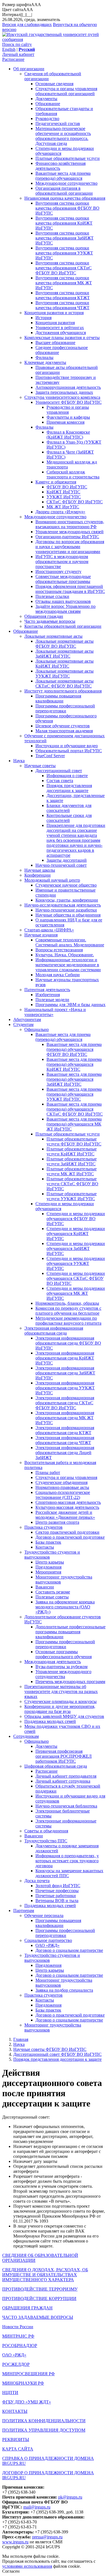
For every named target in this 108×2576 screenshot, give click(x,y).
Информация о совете (67, 776)
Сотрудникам (26, 1736)
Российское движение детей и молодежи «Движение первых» (65, 1515)
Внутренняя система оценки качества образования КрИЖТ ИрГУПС (64, 223)
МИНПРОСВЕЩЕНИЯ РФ (29, 2374)
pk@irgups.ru (70, 2497)
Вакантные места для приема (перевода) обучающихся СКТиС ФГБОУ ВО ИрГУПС (75, 1109)
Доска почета (37, 1881)
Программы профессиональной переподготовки (65, 708)
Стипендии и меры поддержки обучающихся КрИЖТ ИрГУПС (76, 1234)
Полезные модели (52, 1000)
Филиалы (44, 357)
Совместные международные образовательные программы (63, 579)
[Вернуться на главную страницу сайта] (54, 39)
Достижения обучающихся (61, 333)
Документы (46, 99)
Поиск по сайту (17, 44)
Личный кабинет (18, 54)
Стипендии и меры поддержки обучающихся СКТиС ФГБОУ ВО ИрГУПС (76, 1278)
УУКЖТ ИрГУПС (64, 497)
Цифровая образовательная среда (56, 1766)
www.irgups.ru (15, 2542)
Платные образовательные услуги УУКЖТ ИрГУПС (72, 1196)
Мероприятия (48, 1572)
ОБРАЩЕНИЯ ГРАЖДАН (27, 2308)
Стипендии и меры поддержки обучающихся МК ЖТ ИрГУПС (76, 1293)
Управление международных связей (70, 532)
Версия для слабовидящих (27, 24)
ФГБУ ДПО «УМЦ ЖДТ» (27, 2402)
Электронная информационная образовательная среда (54, 1331)
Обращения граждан (44, 616)
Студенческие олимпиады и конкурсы (61, 1701)
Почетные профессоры (57, 1891)
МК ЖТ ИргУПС (63, 507)
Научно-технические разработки (66, 910)
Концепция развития (55, 323)
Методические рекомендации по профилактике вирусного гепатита (68, 1321)
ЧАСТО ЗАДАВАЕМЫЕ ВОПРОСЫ (38, 2317)
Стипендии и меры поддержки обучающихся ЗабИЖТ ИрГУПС (76, 1248)
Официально (37, 1029)
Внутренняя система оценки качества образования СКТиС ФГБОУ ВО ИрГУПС (64, 268)
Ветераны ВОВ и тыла (57, 1901)
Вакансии (45, 1587)
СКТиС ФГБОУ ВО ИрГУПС (75, 502)
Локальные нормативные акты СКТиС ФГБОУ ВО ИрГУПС (65, 683)
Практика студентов (43, 1527)
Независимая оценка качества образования (65, 198)
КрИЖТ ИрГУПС (63, 492)
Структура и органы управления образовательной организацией (66, 91)
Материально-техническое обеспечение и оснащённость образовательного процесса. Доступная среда (63, 136)
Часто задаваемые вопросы (50, 621)
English (9, 49)
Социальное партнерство (48, 1940)
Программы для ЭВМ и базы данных (70, 1005)
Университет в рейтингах (60, 328)
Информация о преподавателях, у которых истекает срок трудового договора (67, 1861)
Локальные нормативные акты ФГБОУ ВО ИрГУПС (65, 644)
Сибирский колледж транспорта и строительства (73, 474)
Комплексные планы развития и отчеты (62, 338)
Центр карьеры (50, 1562)
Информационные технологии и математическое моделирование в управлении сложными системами (68, 965)
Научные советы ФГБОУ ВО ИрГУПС (50, 2049)
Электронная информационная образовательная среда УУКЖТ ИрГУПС (65, 1388)
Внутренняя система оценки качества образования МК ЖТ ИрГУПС (64, 283)
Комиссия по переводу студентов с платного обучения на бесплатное (68, 1311)
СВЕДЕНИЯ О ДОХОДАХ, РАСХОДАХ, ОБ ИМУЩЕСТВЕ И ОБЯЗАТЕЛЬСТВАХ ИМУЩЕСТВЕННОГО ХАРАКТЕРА (45, 2275)
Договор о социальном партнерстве (69, 1950)
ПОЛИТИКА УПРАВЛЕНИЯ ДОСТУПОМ (44, 2430)
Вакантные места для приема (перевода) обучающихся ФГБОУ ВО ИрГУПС (74, 1049)
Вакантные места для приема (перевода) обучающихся (63, 176)
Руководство (47, 118)
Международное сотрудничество (66, 183)
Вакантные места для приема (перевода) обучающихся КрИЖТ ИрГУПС (74, 1064)
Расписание (13, 59)
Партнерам (24, 1910)
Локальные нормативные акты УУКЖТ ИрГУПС (65, 674)
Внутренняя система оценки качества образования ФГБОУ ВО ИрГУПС (67, 208)
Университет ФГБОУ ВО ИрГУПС (69, 402)
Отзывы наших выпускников (63, 601)
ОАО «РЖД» (47, 1945)
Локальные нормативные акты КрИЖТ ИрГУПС (65, 664)
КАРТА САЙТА (18, 2449)
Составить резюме (53, 1592)
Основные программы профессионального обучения (64, 1654)
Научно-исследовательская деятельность (63, 905)
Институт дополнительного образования (63, 691)
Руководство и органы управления (68, 410)
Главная (21, 2039)
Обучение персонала (44, 1915)
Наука (19, 761)
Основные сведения (54, 84)
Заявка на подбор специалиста (64, 1990)
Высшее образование (55, 342)
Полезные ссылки (52, 596)
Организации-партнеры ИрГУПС (67, 537)
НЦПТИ (10, 2393)
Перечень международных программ (70, 1682)
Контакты (45, 1547)
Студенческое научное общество (66, 885)
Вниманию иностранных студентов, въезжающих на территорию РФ (70, 524)
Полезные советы (52, 1597)
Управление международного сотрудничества (63, 1674)
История (43, 318)
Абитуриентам (27, 1019)
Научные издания (41, 935)
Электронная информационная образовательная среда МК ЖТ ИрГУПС (65, 1418)
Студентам (23, 1024)
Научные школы (40, 870)
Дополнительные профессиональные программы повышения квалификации (70, 1632)
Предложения (48, 1567)
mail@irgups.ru (37, 2507)
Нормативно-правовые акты (62, 1487)
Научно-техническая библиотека (66, 1806)
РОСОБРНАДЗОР (20, 2346)
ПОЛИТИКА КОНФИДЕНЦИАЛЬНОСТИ (44, 2421)
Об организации (29, 69)
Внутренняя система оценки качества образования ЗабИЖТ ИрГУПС (65, 238)
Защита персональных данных (64, 392)
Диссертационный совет (59, 771)
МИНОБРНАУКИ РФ (23, 2383)
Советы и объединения (46, 1831)
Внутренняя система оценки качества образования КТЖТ (63, 295)
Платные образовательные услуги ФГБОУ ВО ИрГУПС (74, 1141)
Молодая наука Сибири (58, 975)
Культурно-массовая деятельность (67, 1507)
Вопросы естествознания (59, 950)
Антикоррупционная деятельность (68, 387)
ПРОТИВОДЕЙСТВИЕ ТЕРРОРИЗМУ (40, 2289)
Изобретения (48, 995)
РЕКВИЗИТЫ (16, 2440)
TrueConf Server (50, 756)
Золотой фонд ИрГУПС (58, 1886)
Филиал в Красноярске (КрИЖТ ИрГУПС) (68, 435)
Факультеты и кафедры (68, 417)
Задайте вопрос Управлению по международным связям (65, 609)
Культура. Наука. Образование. (65, 955)
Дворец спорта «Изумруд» (60, 512)
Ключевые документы (45, 362)
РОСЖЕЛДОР (16, 2364)
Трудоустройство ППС (46, 1841)
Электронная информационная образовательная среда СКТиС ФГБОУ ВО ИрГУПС (65, 1403)
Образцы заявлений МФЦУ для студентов (64, 1716)
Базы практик (48, 1542)
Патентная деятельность (47, 990)
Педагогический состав (58, 123)
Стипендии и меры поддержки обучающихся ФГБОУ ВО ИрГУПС (76, 1219)
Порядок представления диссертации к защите (69, 788)
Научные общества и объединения (68, 915)
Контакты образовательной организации (63, 626)
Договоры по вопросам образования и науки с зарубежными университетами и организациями (70, 547)
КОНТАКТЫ (15, 2411)
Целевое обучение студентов (63, 726)
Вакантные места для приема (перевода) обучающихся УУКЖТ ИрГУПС (74, 1094)
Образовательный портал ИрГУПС (69, 751)
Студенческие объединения (61, 1482)
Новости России (18, 2327)
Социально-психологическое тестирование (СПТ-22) (63, 1495)
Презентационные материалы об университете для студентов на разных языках (61, 1691)
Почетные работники (56, 1896)
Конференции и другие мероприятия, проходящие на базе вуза (60, 1709)
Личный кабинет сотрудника (63, 1781)
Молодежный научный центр (52, 880)
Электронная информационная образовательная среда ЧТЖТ (65, 1440)
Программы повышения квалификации (58, 698)
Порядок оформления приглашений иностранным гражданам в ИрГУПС (70, 589)
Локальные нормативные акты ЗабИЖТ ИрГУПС (65, 654)
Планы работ (48, 1472)
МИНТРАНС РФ (18, 2336)
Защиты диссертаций (67, 860)
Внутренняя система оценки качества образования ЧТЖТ (62, 305)
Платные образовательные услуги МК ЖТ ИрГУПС (72, 1171)
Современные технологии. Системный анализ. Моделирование (70, 942)
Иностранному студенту (58, 571)
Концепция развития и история (54, 313)
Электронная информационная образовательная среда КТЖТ (65, 1430)
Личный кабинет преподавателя (66, 1776)
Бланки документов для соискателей (69, 808)
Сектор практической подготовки (67, 1532)
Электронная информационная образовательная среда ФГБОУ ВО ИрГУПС (68, 1343)
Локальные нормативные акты (53, 636)
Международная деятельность (53, 1662)
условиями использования (27, 2566)
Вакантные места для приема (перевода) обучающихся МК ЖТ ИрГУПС (74, 1124)
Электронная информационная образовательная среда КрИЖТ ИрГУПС (65, 1358)
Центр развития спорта (57, 1522)
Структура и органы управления (66, 1477)
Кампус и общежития (56, 482)
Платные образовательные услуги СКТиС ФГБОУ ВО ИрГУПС (72, 1184)
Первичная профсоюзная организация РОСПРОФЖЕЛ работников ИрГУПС (64, 1756)
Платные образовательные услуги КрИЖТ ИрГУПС (72, 1151)
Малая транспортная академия (64, 731)
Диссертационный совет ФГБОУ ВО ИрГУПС (57, 2054)
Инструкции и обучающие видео (67, 746)
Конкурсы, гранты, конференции (67, 900)
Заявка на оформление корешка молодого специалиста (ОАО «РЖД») (65, 1607)
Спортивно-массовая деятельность (68, 1502)
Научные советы (40, 766)
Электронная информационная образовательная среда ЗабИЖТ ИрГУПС (65, 1373)
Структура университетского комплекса (62, 397)
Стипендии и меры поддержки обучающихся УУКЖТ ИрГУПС (76, 1263)
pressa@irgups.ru (47, 2537)
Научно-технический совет (61, 865)
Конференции (38, 875)
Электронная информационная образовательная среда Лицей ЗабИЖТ (65, 1453)
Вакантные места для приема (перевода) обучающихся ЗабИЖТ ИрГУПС (74, 1079)
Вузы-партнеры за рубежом (61, 1667)
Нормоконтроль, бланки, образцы (67, 1303)
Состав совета (60, 781)
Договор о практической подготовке (70, 1537)
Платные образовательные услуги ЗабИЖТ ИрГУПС (72, 1161)
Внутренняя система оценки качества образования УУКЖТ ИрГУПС (64, 253)
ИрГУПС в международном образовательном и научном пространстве (62, 562)
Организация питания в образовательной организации (64, 191)
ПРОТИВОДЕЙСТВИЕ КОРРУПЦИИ (39, 2298)
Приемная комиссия (65, 422)
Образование (48, 104)
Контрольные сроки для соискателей (69, 818)
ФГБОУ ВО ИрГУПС (67, 487)
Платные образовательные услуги (68, 158)
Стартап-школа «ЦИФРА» (49, 930)
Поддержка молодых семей (50, 1721)
